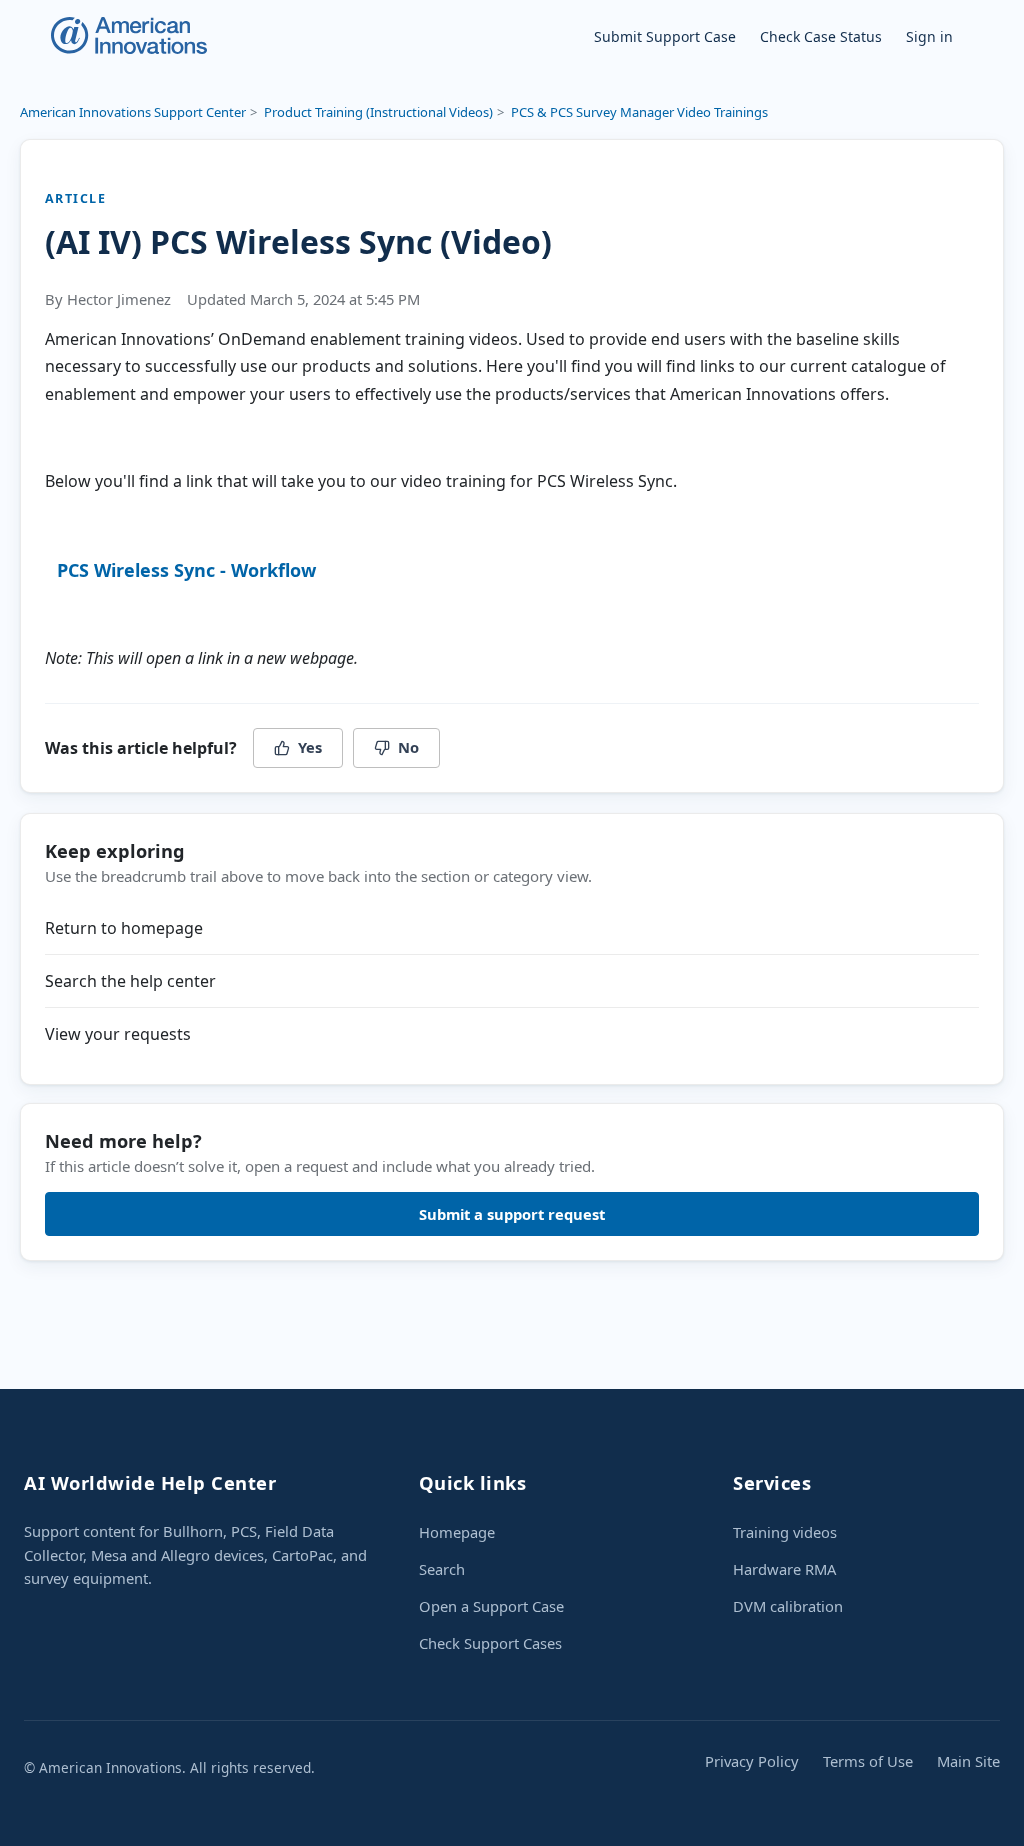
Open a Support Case (491, 1606)
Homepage (457, 1532)
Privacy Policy (752, 1761)
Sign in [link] (929, 36)
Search (442, 1569)
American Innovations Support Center (133, 112)
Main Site (968, 1761)
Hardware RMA (784, 1569)
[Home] (128, 35)
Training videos (785, 1532)
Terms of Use (868, 1761)
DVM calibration (788, 1606)
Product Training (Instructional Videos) (378, 112)
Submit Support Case (665, 36)
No (408, 747)
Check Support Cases (490, 1643)
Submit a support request (512, 1214)
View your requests (118, 1034)
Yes (310, 747)
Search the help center (130, 981)
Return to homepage (124, 928)
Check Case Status (821, 36)
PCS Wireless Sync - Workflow (186, 570)
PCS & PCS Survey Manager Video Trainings (639, 112)
